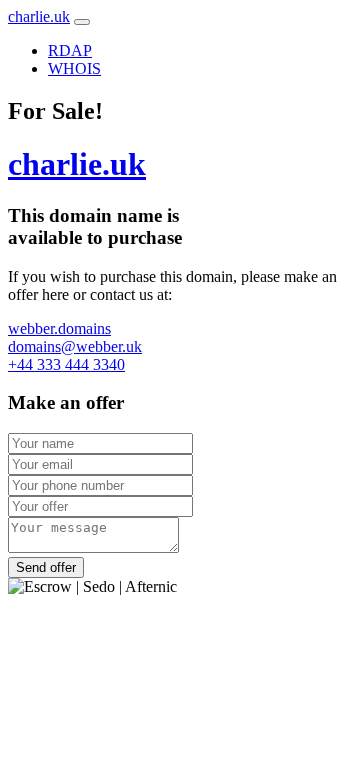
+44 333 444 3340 (66, 364)
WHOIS (74, 68)
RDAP (70, 50)
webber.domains (59, 328)
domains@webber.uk (75, 346)
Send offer (46, 567)
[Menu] (82, 22)
